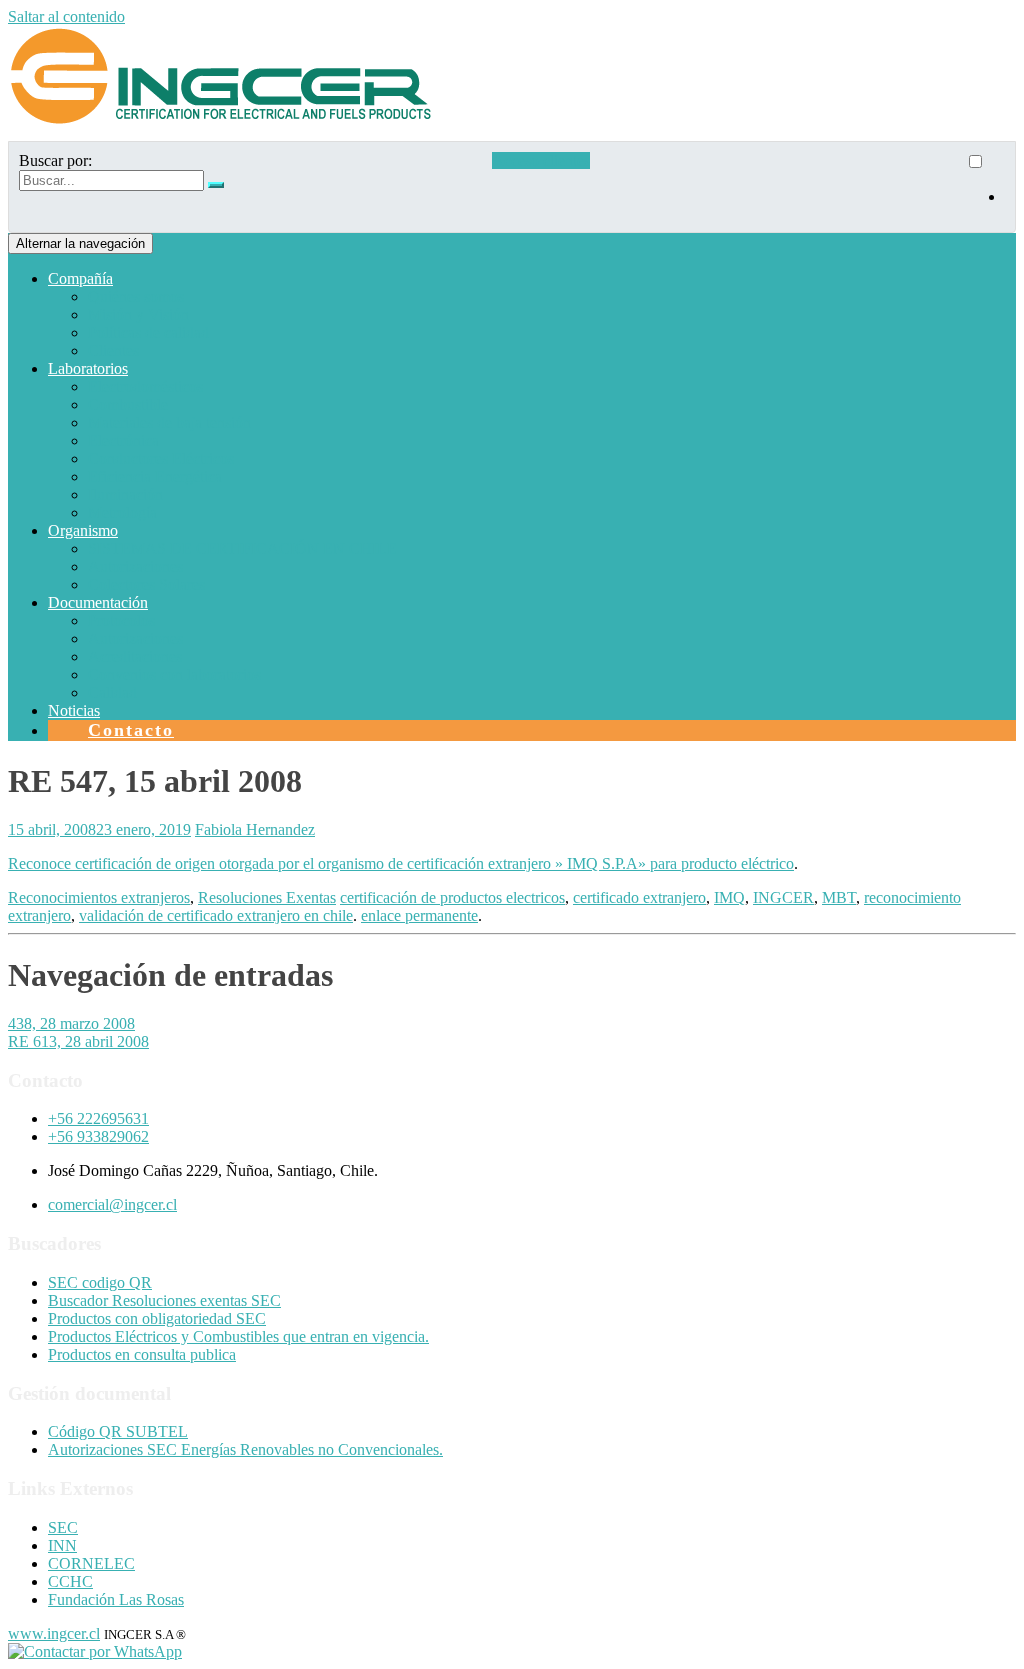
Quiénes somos (136, 296)
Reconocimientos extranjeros (99, 897)
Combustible (128, 404)
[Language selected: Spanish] (985, 187)
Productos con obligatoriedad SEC (157, 1318)
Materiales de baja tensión (169, 422)
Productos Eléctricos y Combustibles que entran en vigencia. (238, 1336)
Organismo (83, 530)
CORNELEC (91, 1563)
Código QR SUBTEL (118, 1431)
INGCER (783, 897)
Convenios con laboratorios (174, 674)
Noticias (74, 710)
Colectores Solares (146, 584)
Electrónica (123, 440)
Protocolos (121, 620)
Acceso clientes (541, 160)
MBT (839, 897)
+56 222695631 (98, 1118)
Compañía (80, 278)
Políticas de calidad (148, 332)
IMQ (729, 897)
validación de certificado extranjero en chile (216, 915)
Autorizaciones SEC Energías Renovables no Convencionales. (245, 1449)
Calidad (112, 692)
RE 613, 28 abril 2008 (78, 1041)
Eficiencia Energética (155, 476)
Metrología (122, 512)
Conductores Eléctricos (161, 458)
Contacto (131, 730)
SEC (63, 1527)
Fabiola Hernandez (255, 829)
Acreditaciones (135, 656)
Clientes (113, 350)
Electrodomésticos (145, 386)
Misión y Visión (138, 314)
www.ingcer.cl (54, 1633)
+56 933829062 (98, 1136)
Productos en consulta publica (142, 1354)
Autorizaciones (135, 566)
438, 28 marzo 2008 (71, 1023)
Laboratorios (88, 368)
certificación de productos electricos (452, 897)
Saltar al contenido (66, 16)
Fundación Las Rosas (116, 1599)
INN (62, 1545)
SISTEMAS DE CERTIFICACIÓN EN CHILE (242, 548)
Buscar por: (55, 160)
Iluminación (125, 494)
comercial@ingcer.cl (112, 1204)
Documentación (98, 602)
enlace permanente (419, 915)
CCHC (70, 1581)
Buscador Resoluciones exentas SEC (164, 1300)
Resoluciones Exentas (267, 897)
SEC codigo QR (100, 1282)
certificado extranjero (639, 897)
